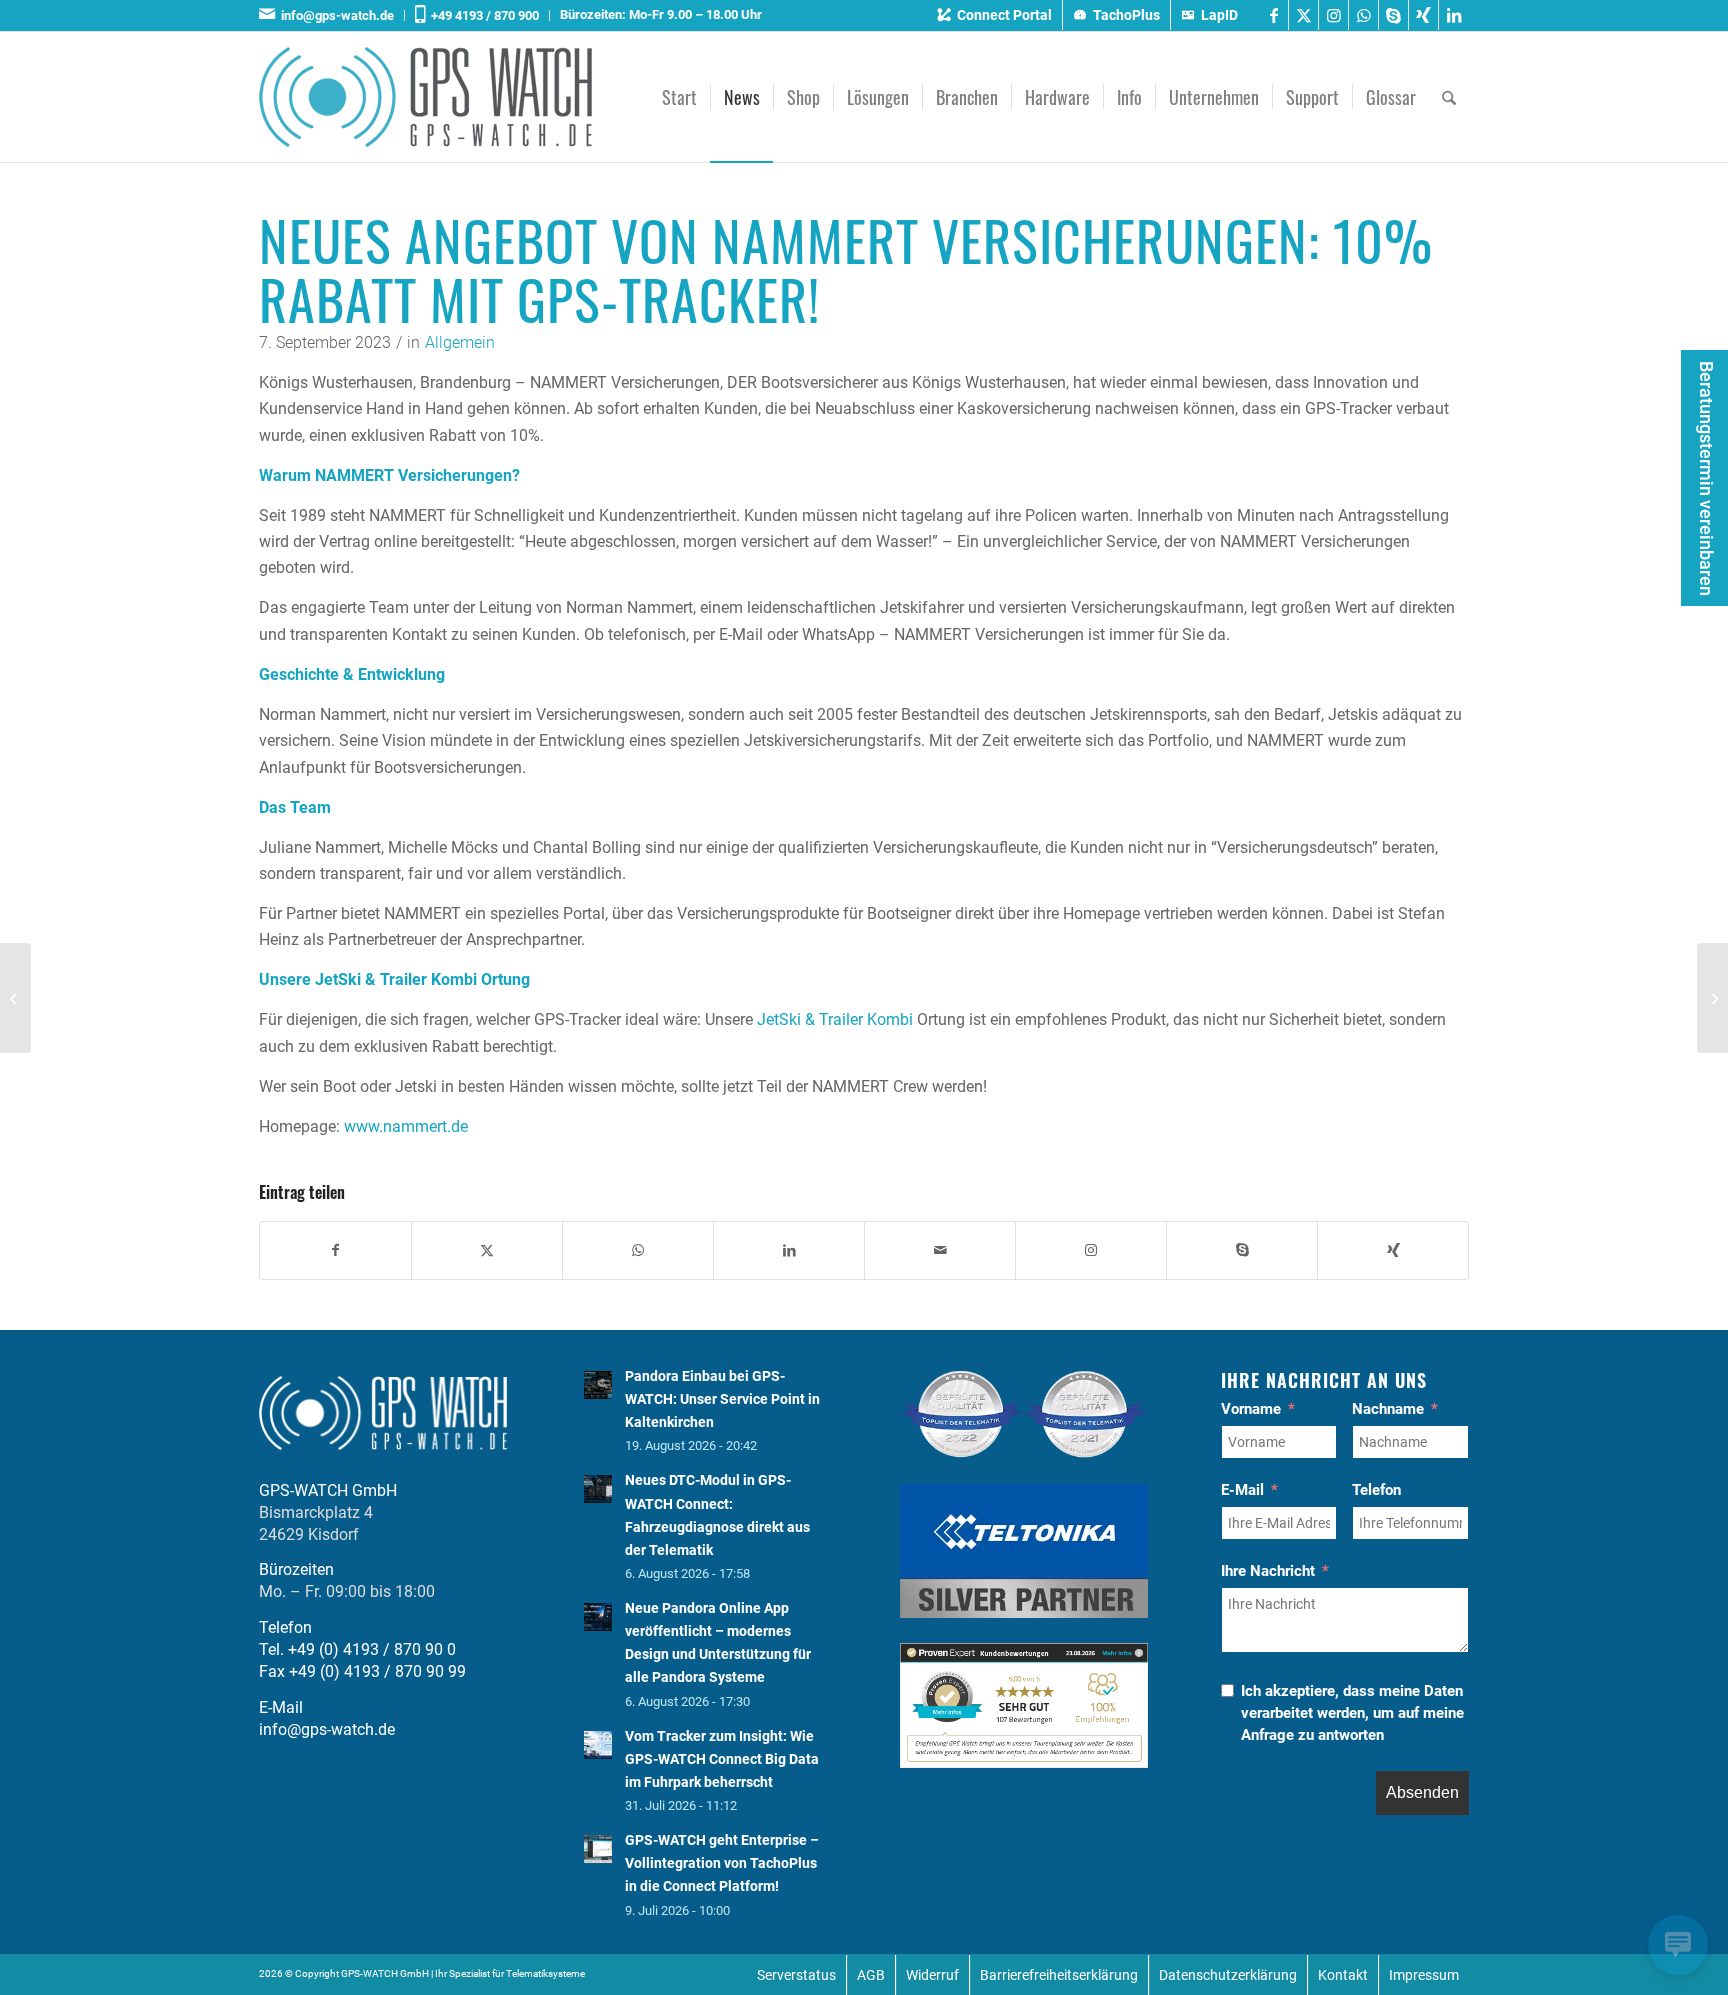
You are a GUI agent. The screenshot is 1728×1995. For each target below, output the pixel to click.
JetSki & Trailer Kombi (835, 1019)
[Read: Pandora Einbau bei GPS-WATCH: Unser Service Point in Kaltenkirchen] (598, 1385)
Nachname (1388, 1409)
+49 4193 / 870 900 (482, 15)
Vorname (1251, 1409)
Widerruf (932, 1975)
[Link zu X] (1303, 15)
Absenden (1422, 1792)
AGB (871, 1975)
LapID (1219, 15)
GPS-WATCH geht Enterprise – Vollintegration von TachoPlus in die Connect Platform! (722, 1863)
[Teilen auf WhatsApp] (638, 1250)
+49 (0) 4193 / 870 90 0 (372, 1649)
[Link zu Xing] (1423, 15)
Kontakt (1343, 1975)
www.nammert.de (406, 1126)
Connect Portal (1004, 15)
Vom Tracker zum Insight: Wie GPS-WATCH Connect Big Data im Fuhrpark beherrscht (722, 1759)
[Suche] (1449, 97)
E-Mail (1242, 1490)
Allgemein (460, 342)
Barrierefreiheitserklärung (1059, 1975)
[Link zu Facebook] (1273, 15)
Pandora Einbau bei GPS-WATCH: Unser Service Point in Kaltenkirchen (722, 1399)
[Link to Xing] (1393, 1250)
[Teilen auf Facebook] (335, 1250)
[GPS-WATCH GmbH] (425, 97)
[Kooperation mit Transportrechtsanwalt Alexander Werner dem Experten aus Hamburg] (1712, 998)
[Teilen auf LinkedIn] (789, 1250)
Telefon (1376, 1490)
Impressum (1424, 1975)
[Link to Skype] (1242, 1250)
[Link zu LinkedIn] (1454, 15)
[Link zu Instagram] (1333, 15)
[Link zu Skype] (1393, 15)
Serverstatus (796, 1975)
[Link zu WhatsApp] (1363, 15)
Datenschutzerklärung (1228, 1975)
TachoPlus (1126, 15)
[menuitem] (332, 15)
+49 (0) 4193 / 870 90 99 (377, 1671)
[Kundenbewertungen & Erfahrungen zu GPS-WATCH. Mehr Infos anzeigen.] (1024, 1762)
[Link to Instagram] (1091, 1250)
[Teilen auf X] (487, 1250)
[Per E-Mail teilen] (940, 1250)
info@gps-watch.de (334, 15)
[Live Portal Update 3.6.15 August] (15, 998)
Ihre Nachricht (1268, 1571)
